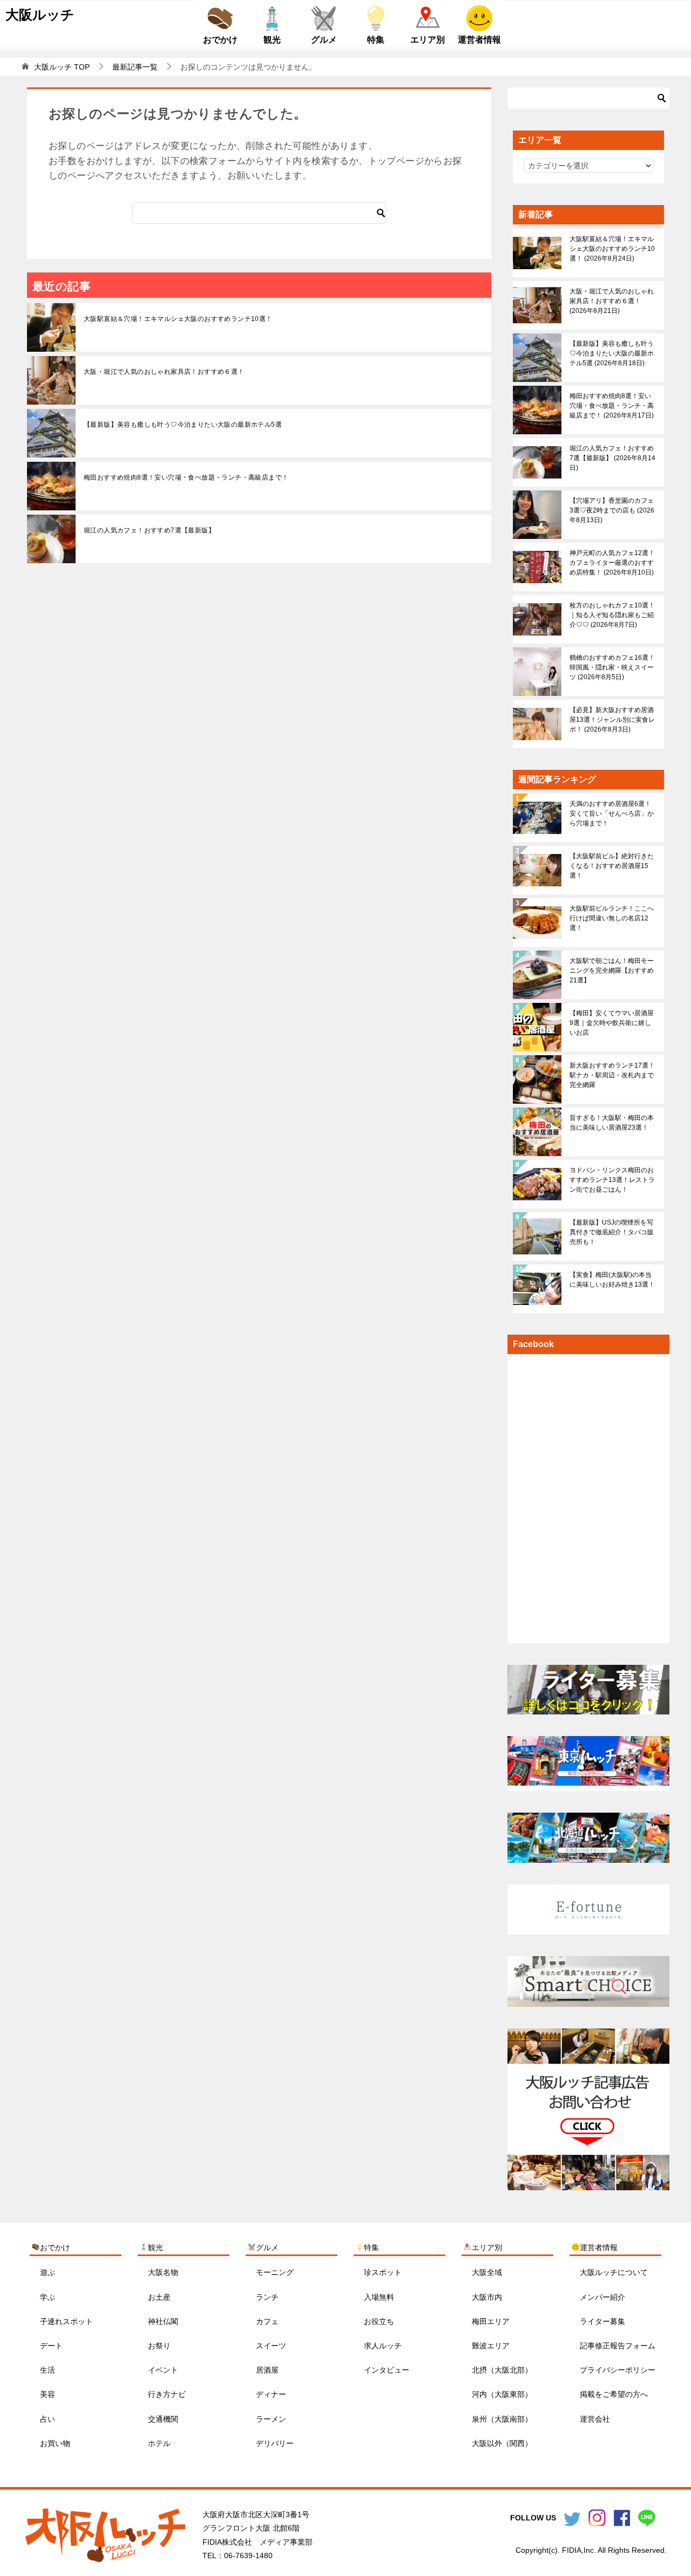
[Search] (381, 213)
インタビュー (387, 2370)
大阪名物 (163, 2272)
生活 (48, 2370)
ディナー (271, 2394)
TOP (62, 67)
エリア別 (428, 40)
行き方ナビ (167, 2394)
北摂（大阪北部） (502, 2370)
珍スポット (383, 2272)
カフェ (267, 2321)
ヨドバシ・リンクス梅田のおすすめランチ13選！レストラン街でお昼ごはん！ (612, 1180)
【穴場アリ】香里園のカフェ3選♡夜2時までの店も (612, 510)
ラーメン (271, 2419)
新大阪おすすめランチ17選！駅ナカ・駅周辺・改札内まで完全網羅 (612, 1075)
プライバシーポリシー (618, 2370)
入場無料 (379, 2297)
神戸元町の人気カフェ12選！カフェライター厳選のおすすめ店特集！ (612, 563)
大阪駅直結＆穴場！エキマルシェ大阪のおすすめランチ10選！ (178, 319)
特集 (376, 40)
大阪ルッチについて (614, 2272)
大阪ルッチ (40, 15)
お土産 (159, 2297)
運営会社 (595, 2419)
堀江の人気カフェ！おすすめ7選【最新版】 (149, 530)
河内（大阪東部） (502, 2394)
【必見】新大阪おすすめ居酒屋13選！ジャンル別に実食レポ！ (612, 720)
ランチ (267, 2297)
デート (51, 2346)
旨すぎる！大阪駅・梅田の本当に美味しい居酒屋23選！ (612, 1123)
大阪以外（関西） (502, 2443)
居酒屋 (267, 2370)
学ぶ (48, 2297)
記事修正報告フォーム (618, 2346)
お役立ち (379, 2321)
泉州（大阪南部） (502, 2419)
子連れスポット (66, 2321)
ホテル (159, 2443)
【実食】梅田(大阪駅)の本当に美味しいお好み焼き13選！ (612, 1280)
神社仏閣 (163, 2321)
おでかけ (220, 40)
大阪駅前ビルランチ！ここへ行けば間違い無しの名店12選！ (612, 918)
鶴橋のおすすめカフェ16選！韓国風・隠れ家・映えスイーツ (612, 667)
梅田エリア (491, 2321)
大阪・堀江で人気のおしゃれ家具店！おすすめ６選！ (164, 372)
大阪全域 (487, 2272)
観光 (272, 40)
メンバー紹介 (602, 2297)
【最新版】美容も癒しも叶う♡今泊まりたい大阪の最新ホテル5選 (183, 425)
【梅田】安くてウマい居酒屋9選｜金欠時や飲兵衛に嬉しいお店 (612, 1023)
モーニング (275, 2272)
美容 (48, 2394)
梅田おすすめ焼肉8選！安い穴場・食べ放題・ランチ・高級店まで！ (186, 477)
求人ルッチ (383, 2346)
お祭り (159, 2346)
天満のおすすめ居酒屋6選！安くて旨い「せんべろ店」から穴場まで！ (612, 814)
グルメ (324, 40)
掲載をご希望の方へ (614, 2394)
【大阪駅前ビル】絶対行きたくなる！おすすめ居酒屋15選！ (612, 866)
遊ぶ (48, 2272)
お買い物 (55, 2443)
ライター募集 (602, 2321)
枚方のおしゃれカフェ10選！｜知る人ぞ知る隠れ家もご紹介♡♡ (612, 615)
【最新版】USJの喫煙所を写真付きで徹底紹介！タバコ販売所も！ (612, 1232)
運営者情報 (479, 40)
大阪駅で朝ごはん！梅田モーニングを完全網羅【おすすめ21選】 (612, 971)
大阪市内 (487, 2297)
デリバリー (275, 2443)
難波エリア (491, 2346)
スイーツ (271, 2346)
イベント (163, 2370)
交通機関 (163, 2419)
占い (48, 2419)
